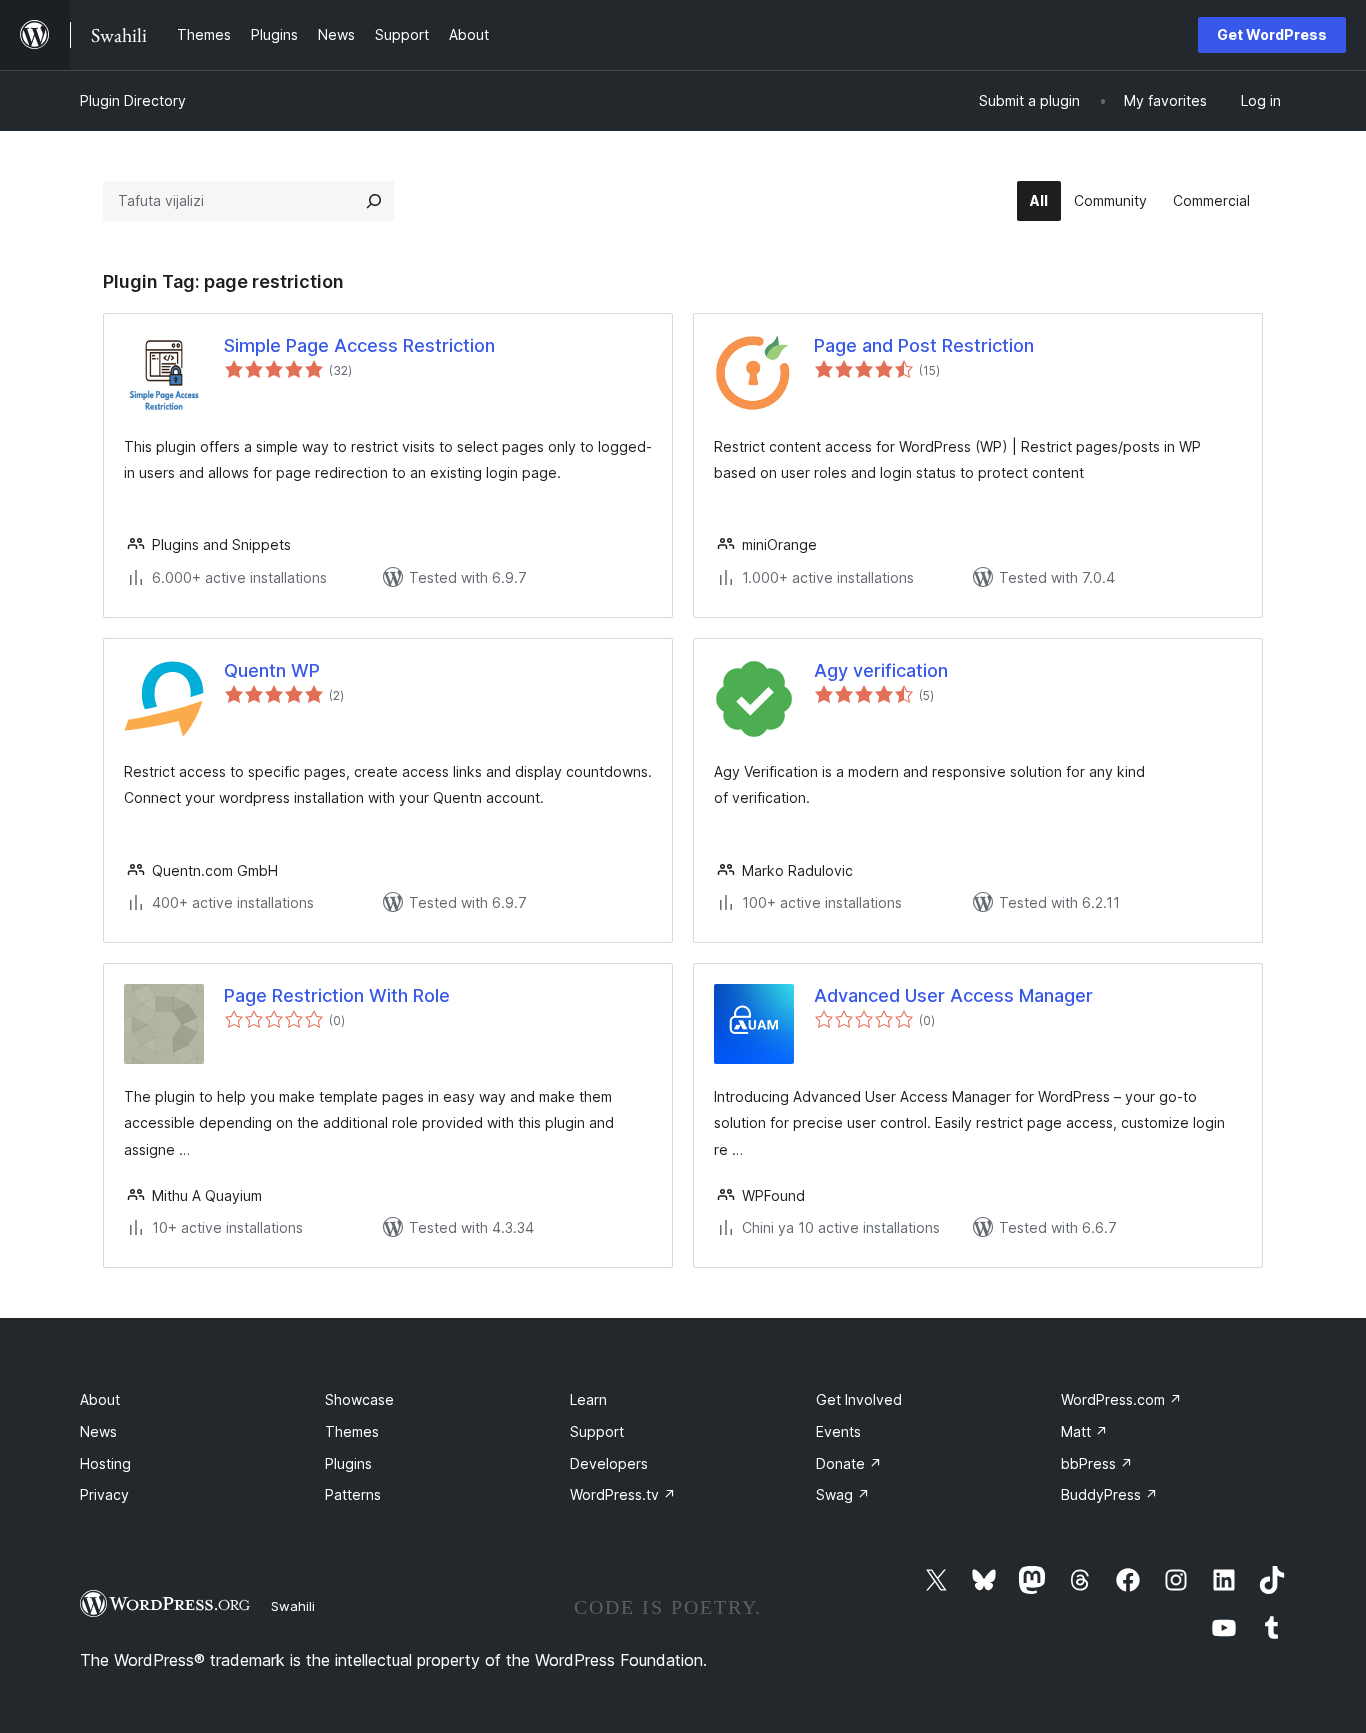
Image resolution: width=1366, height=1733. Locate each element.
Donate (849, 1463)
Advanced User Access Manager (953, 995)
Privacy (104, 1494)
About (100, 1399)
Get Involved (859, 1399)
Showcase (359, 1399)
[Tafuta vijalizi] (374, 201)
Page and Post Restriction (924, 345)
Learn (588, 1399)
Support (597, 1431)
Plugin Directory (133, 100)
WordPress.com (1121, 1399)
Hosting (105, 1463)
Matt (1084, 1431)
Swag (843, 1494)
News (98, 1431)
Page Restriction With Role (337, 995)
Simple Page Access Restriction (359, 345)
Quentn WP (272, 670)
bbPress (1097, 1463)
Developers (609, 1463)
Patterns (353, 1494)
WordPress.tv (623, 1494)
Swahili (293, 1606)
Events (838, 1431)
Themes (352, 1431)
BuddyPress (1109, 1494)
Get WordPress (1272, 34)
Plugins (348, 1463)
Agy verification (881, 670)
